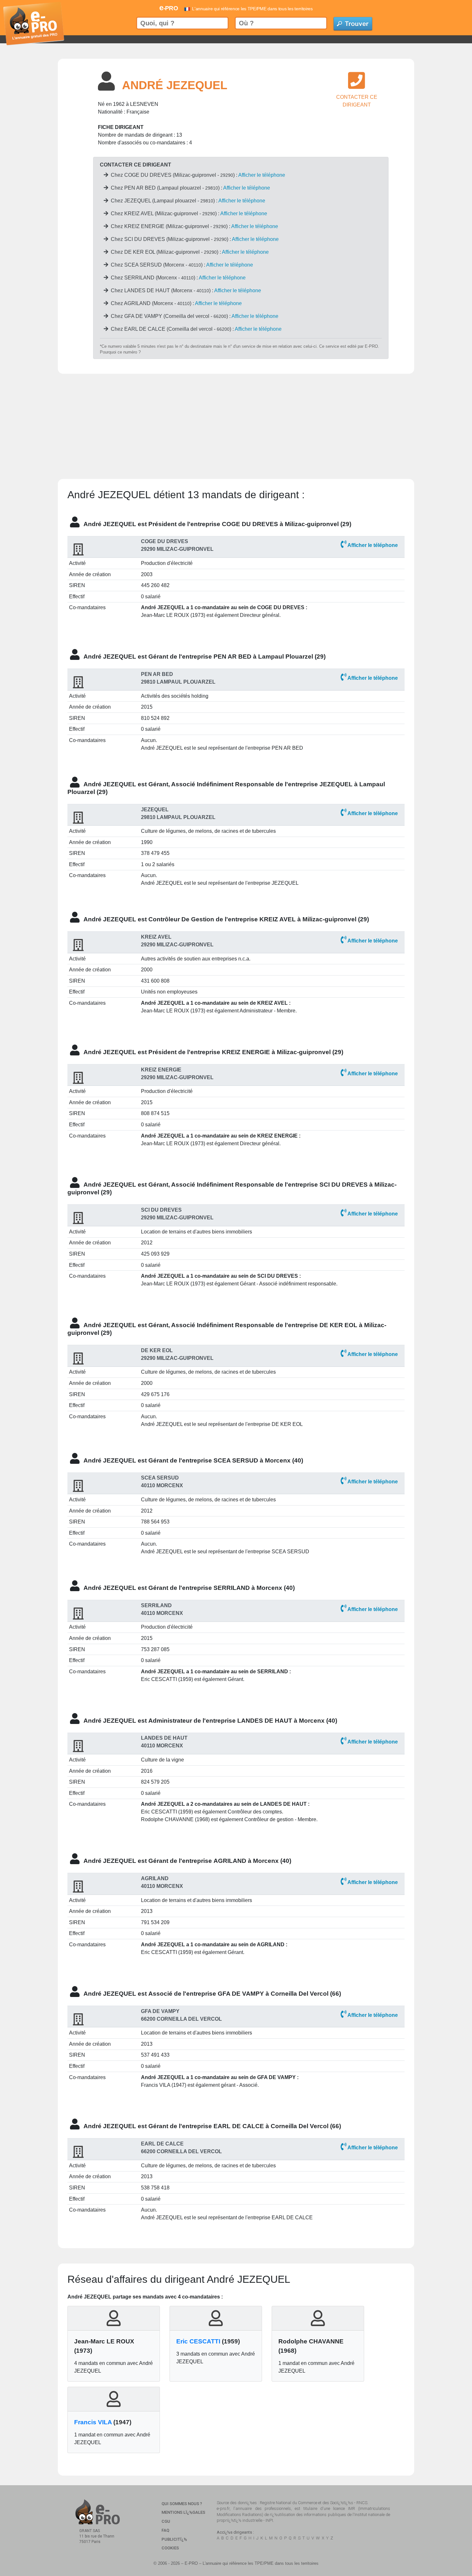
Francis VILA (93, 2422)
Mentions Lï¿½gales (183, 2512)
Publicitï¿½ (174, 2539)
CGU (166, 2521)
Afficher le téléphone (262, 175)
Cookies (170, 2548)
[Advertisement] (236, 419)
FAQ (165, 2530)
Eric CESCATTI (198, 2341)
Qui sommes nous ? (182, 2504)
